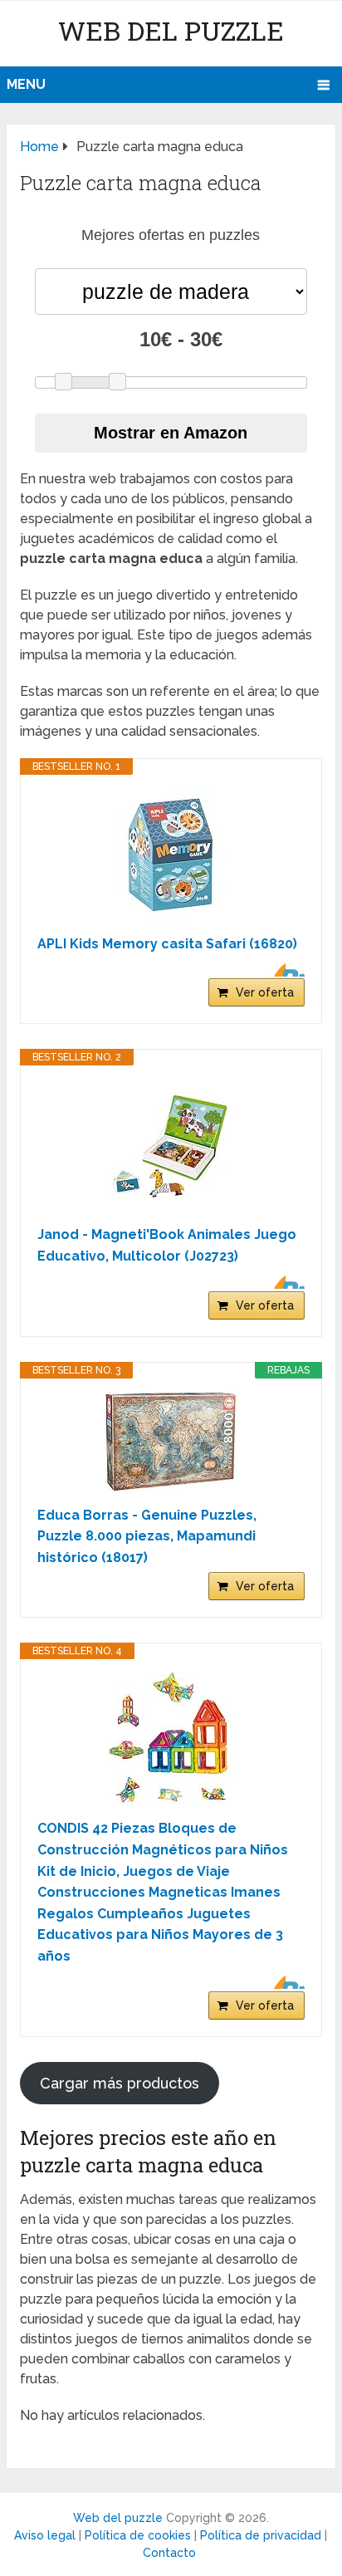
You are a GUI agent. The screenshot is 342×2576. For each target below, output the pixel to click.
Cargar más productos (120, 2083)
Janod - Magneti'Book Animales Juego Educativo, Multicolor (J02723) (167, 1245)
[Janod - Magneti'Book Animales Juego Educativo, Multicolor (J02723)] (171, 1145)
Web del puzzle (171, 30)
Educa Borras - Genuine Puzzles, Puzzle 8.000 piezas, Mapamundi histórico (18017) (147, 1536)
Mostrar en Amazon (171, 433)
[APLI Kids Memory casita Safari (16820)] (171, 855)
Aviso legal (45, 2535)
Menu (26, 84)
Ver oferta (265, 992)
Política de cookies (138, 2535)
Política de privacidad (261, 2535)
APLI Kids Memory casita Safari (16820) (167, 944)
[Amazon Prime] (282, 970)
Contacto (169, 2553)
